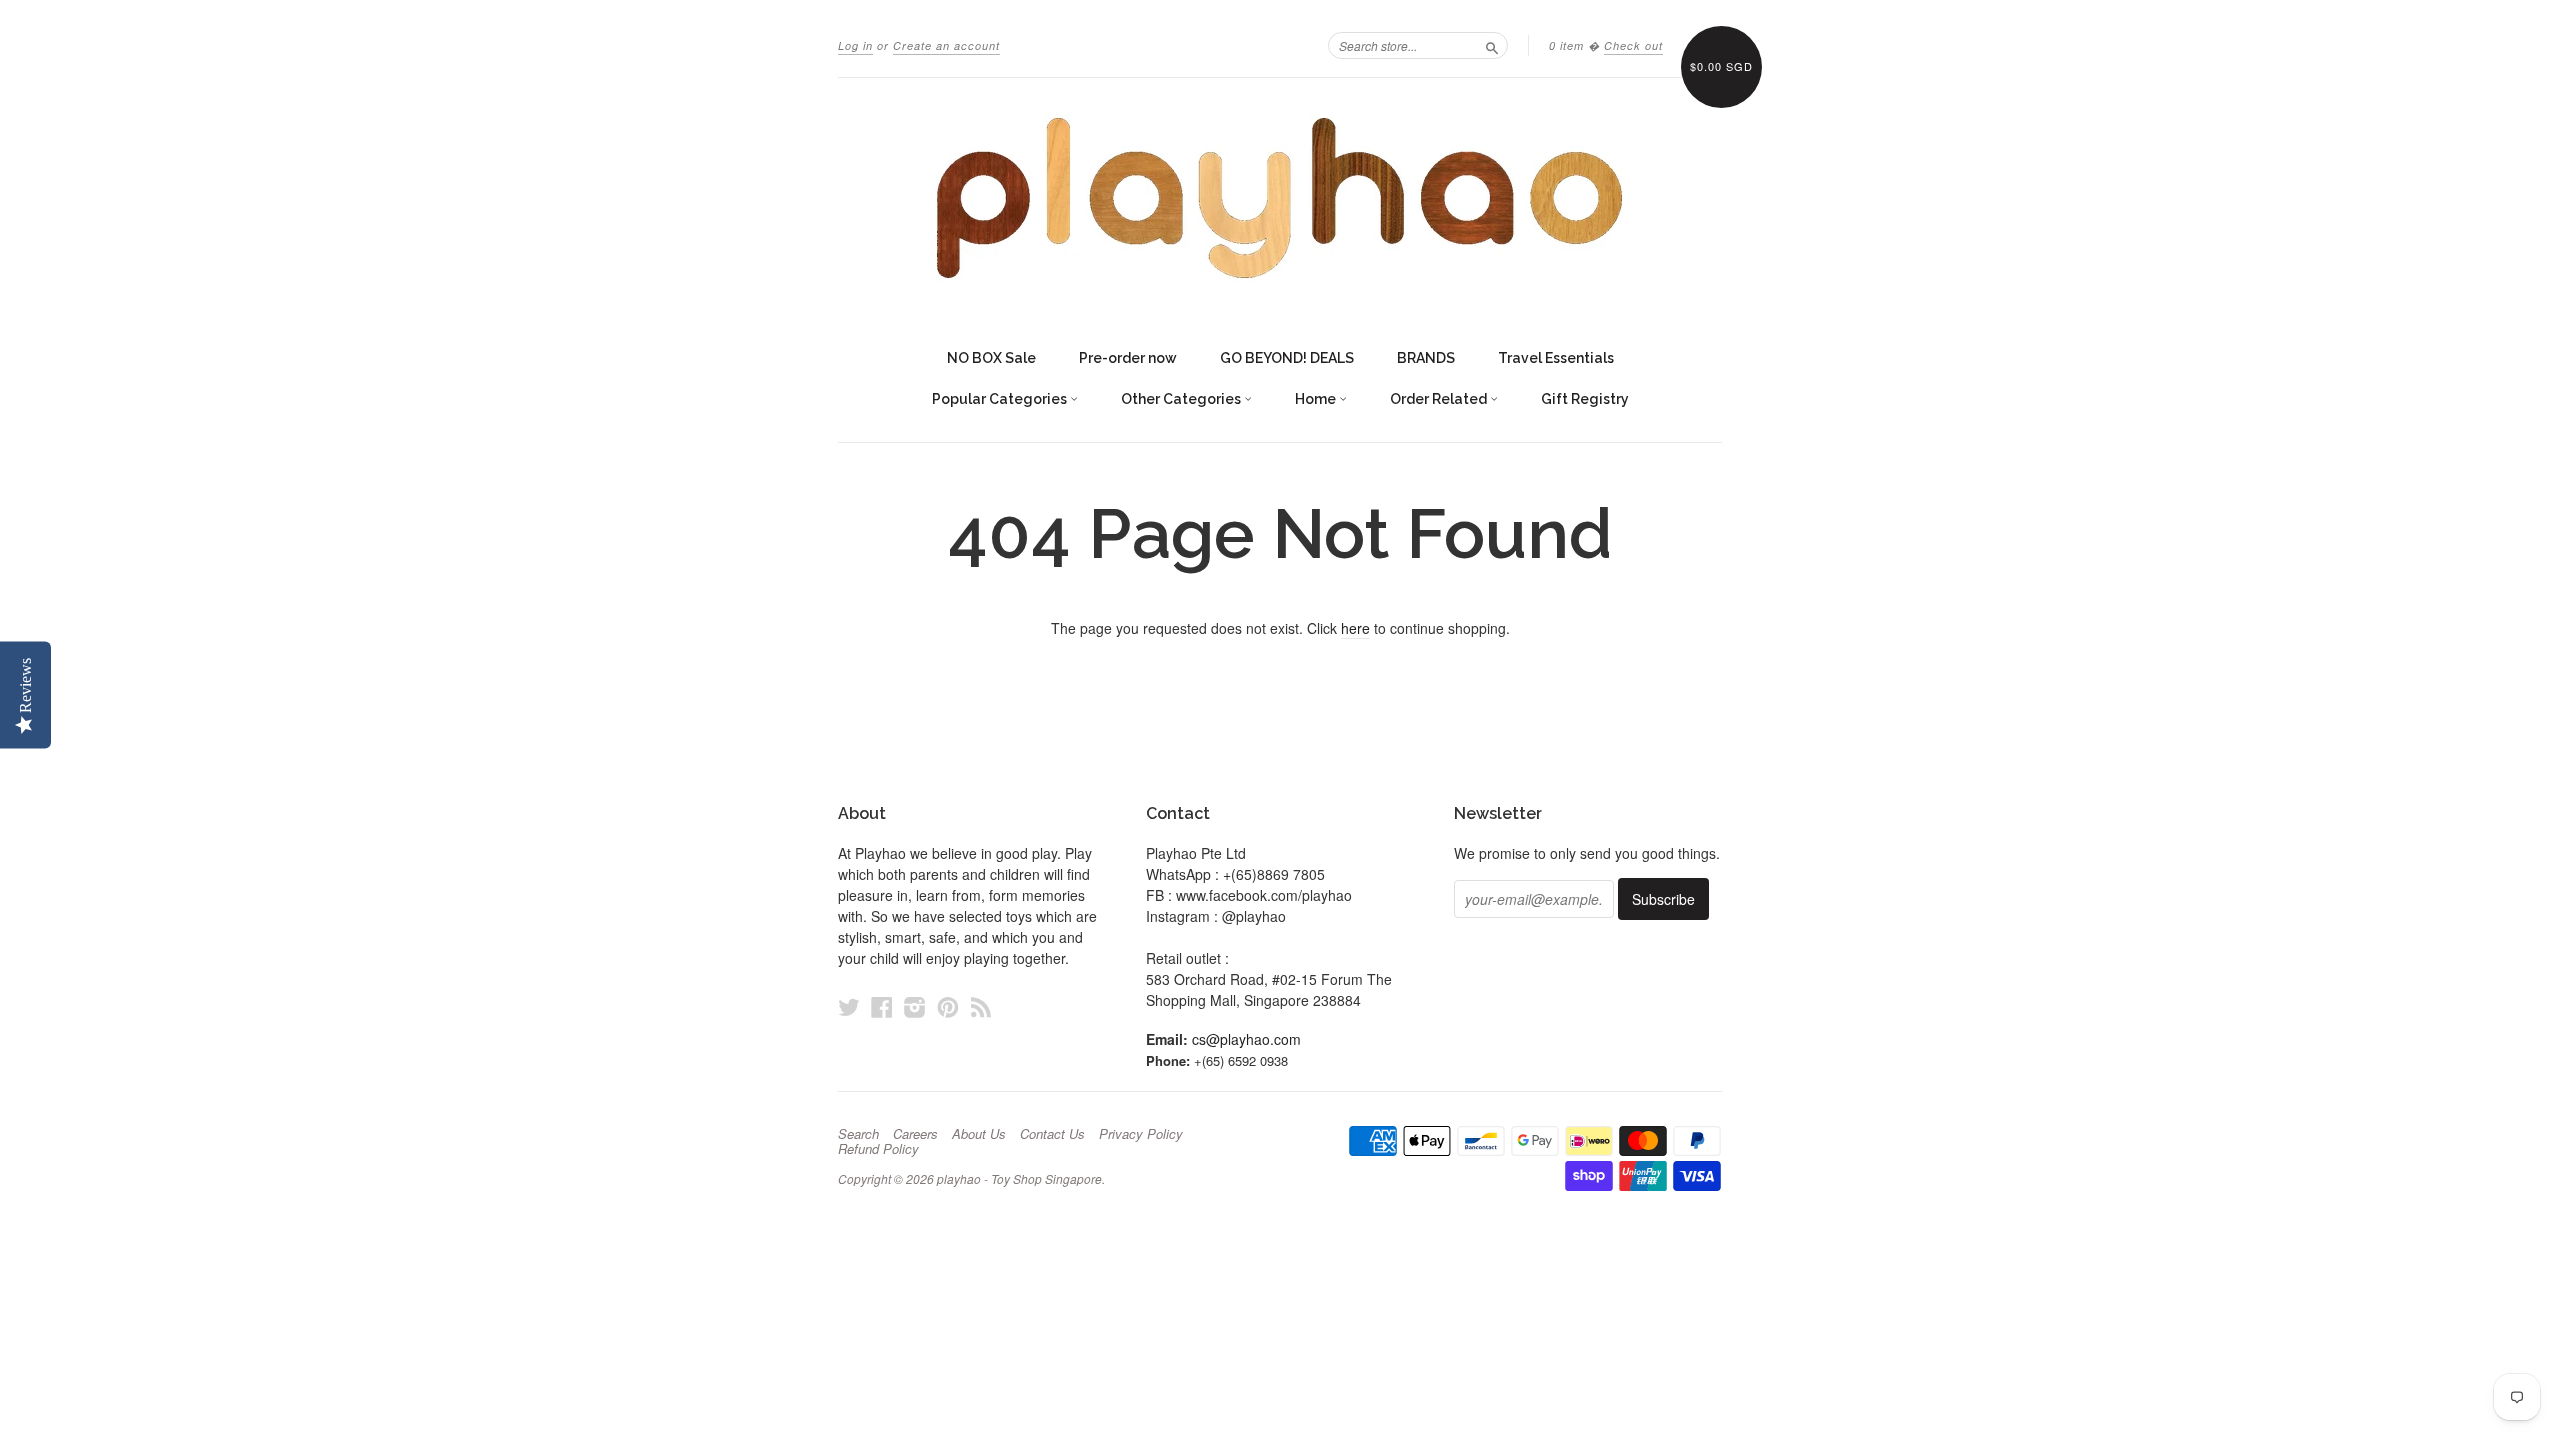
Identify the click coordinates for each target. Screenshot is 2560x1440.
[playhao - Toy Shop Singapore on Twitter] (849, 1006)
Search (858, 1134)
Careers (915, 1134)
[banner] (1280, 198)
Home (1317, 399)
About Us (979, 1134)
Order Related (1440, 399)
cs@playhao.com (1246, 1039)
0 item (1566, 45)
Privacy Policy (1141, 1134)
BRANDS (1426, 358)
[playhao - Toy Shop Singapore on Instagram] (915, 1006)
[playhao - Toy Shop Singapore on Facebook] (882, 1006)
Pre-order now (1128, 358)
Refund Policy (878, 1149)
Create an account (946, 45)
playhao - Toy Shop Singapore (1019, 1178)
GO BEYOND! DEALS (1287, 358)
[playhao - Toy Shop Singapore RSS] (981, 1006)
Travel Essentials (1556, 358)
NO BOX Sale (991, 358)
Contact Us (1052, 1134)
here (1355, 628)
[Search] (1492, 45)
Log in (855, 45)
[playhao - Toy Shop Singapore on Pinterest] (948, 1006)
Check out (1633, 45)
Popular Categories (1001, 399)
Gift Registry (1585, 399)
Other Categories (1182, 399)
